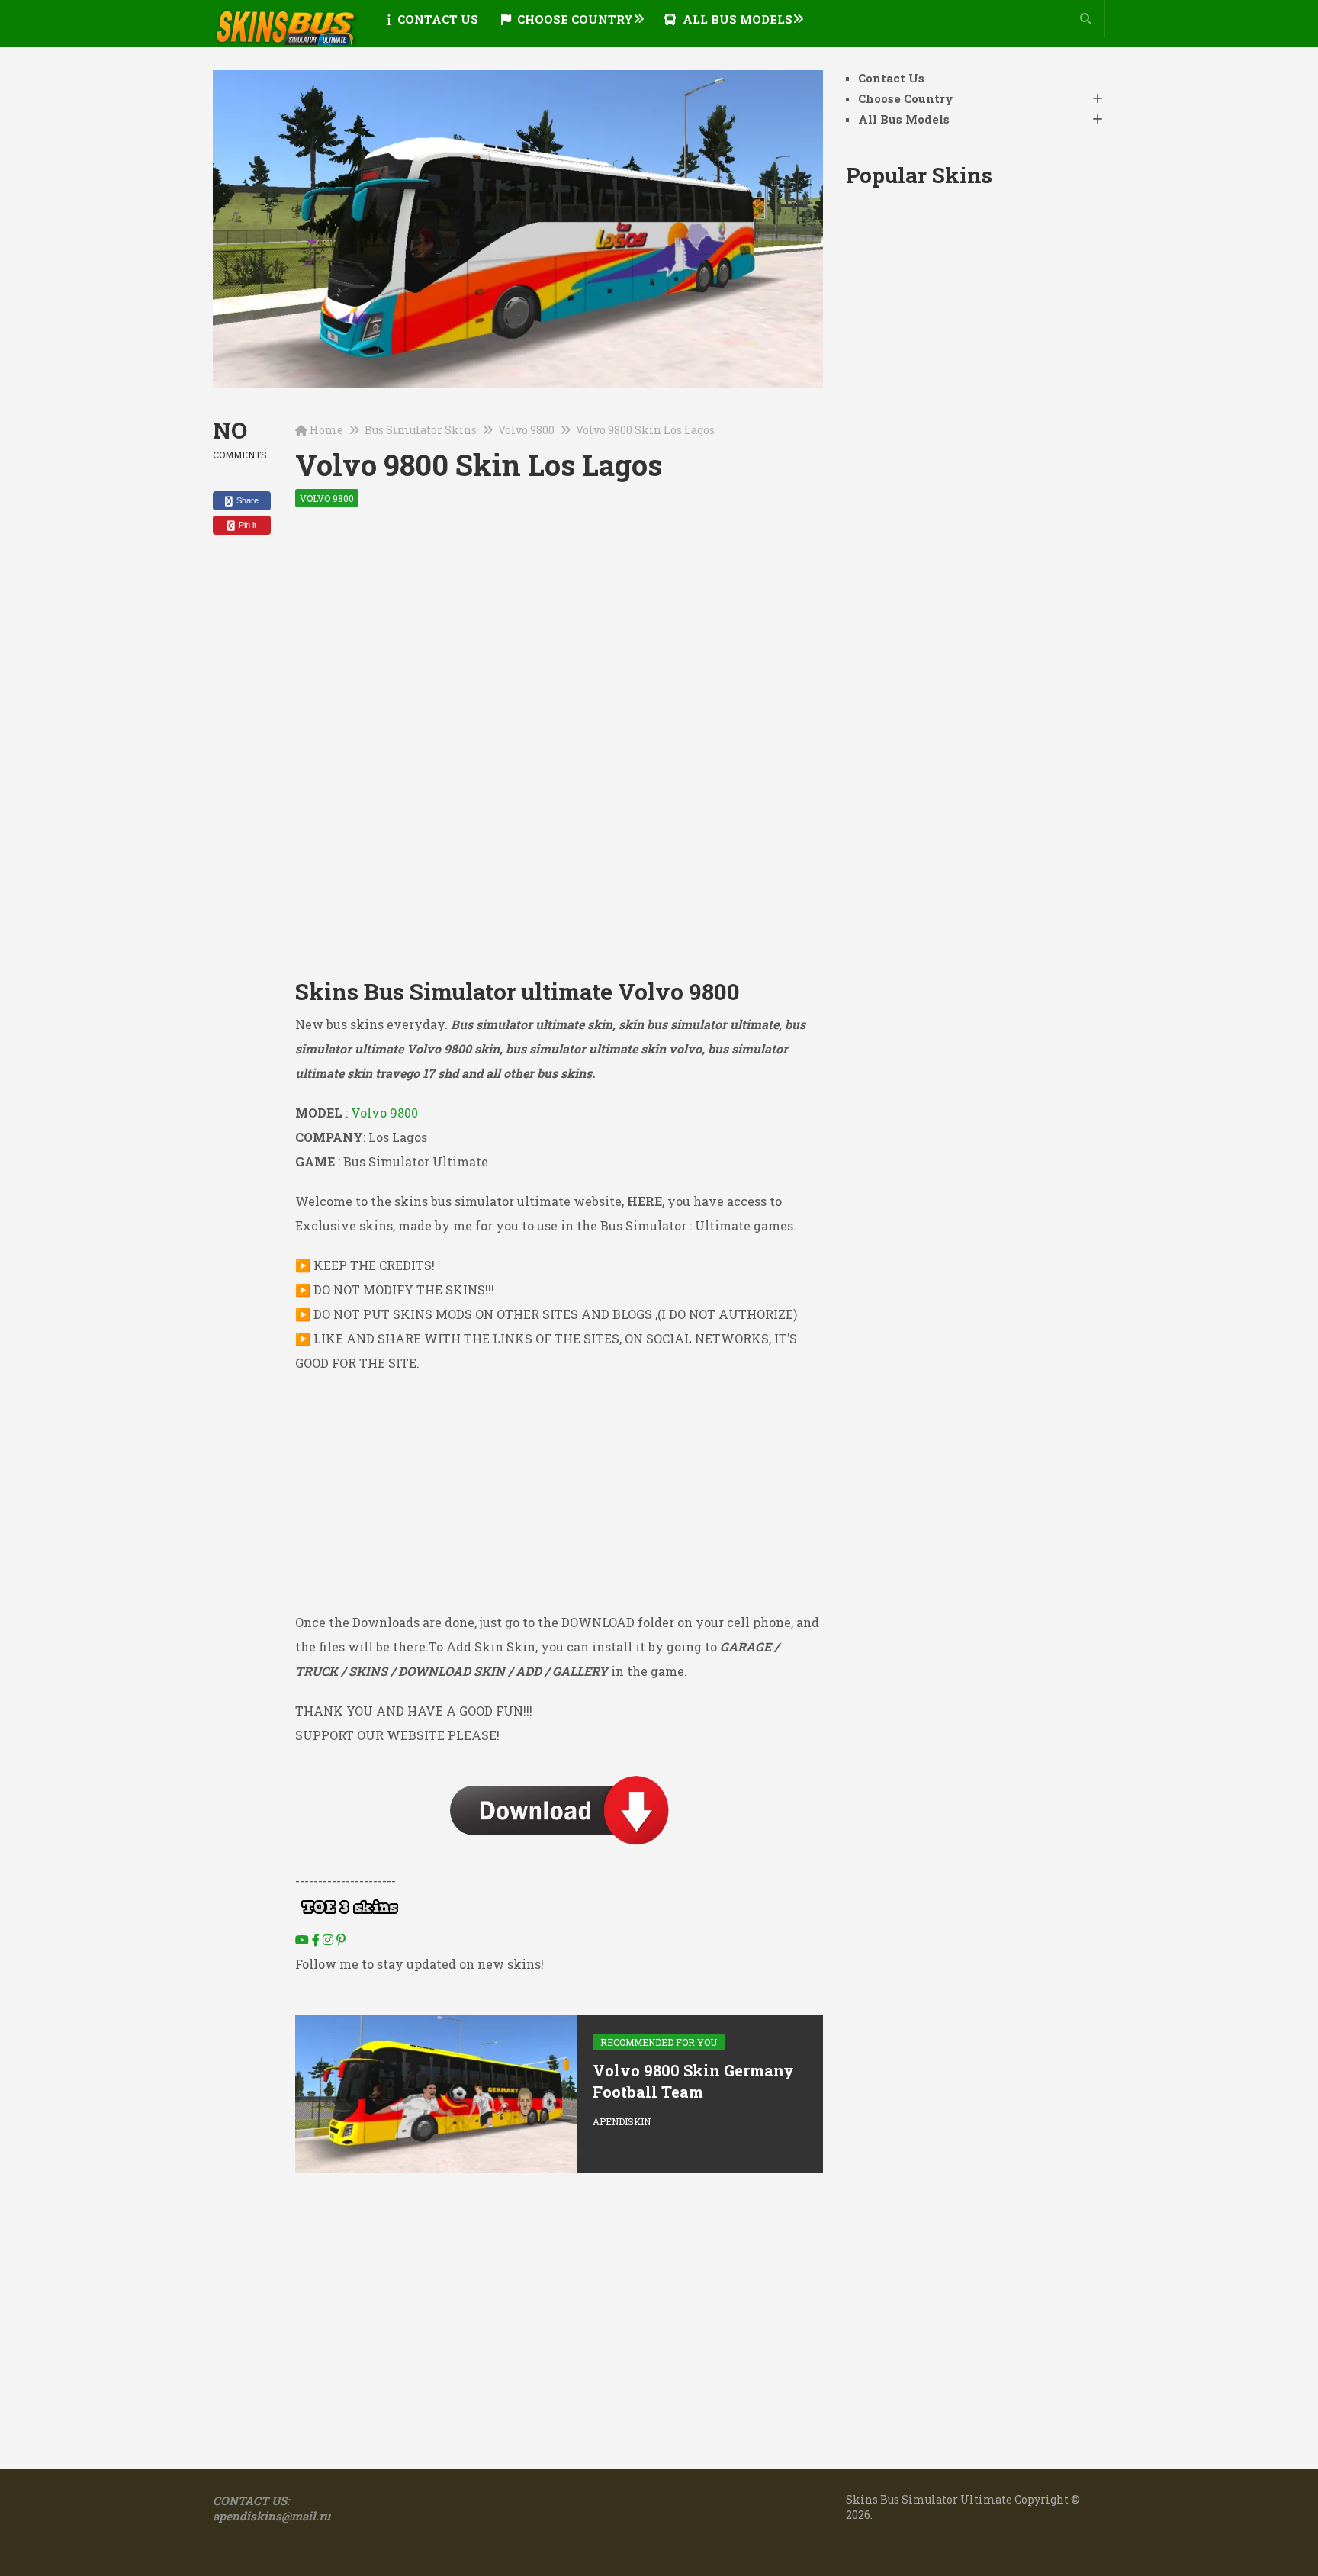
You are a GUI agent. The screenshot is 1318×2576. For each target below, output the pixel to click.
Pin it (246, 525)
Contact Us (436, 19)
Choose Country (574, 19)
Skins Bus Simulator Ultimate (929, 2499)
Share (246, 500)
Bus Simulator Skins (421, 430)
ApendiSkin (622, 2121)
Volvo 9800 (526, 430)
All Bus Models (736, 19)
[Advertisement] (559, 640)
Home (326, 430)
